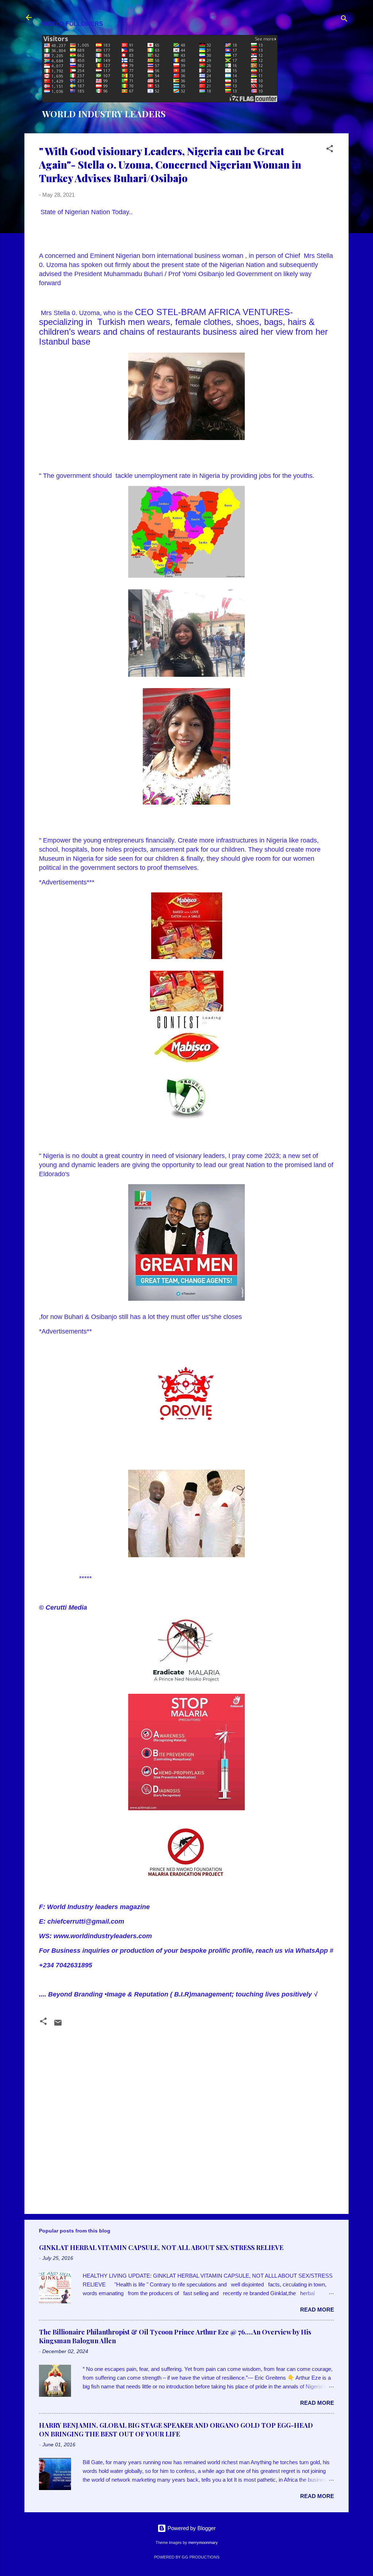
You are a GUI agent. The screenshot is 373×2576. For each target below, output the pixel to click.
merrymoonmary (203, 2542)
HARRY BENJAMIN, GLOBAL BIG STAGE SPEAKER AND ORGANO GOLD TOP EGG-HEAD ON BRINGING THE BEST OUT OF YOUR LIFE (176, 2430)
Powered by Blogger (191, 2528)
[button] (330, 150)
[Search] (344, 20)
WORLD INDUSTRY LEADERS (104, 114)
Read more (317, 2310)
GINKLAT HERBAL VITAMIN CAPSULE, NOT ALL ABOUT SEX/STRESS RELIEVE (161, 2247)
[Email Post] (58, 2025)
